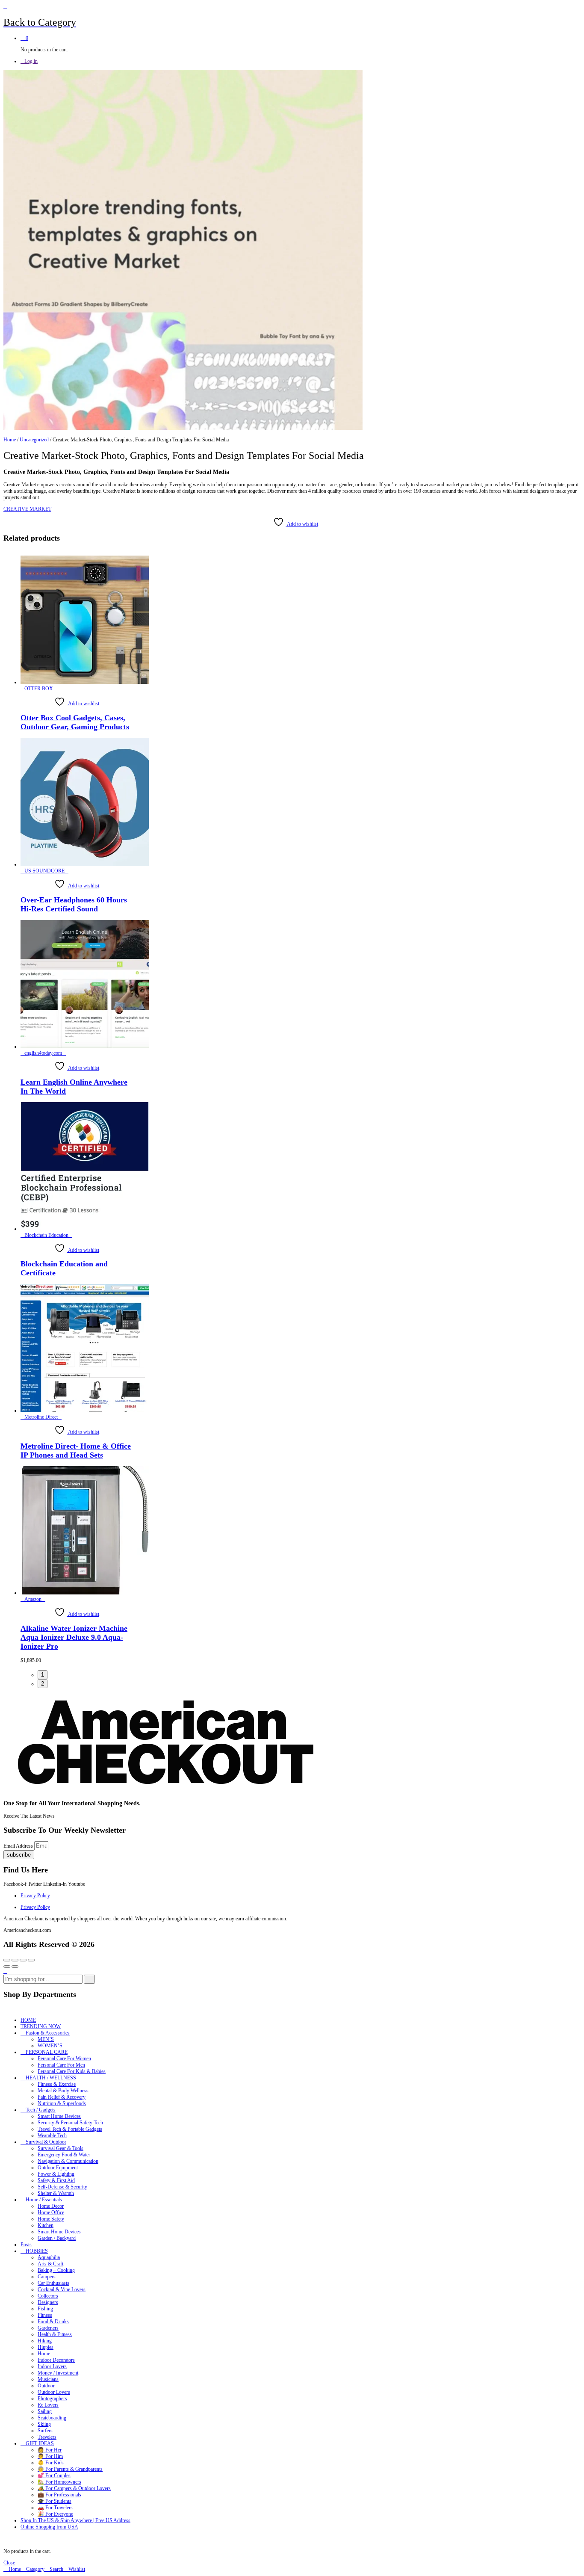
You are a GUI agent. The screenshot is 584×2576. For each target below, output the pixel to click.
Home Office (51, 2212)
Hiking (45, 2341)
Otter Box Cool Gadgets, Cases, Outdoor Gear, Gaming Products (75, 722)
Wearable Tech (52, 2135)
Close (9, 2563)
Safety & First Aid (56, 2180)
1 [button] (43, 1675)
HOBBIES (37, 2251)
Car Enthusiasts (53, 2283)
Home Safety (51, 2219)
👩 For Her (50, 2450)
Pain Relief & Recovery (62, 2097)
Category (35, 2569)
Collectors (48, 2296)
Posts (26, 2245)
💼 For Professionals (59, 2495)
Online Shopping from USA (49, 2527)
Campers (47, 2277)
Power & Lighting (56, 2174)
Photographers (52, 2399)
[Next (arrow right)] (15, 1967)
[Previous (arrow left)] (7, 1967)
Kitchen (46, 2225)
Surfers (45, 2431)
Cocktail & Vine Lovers (62, 2289)
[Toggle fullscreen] (23, 1960)
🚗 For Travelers (55, 2508)
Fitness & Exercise (57, 2084)
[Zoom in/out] (31, 1960)
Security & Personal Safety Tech (70, 2123)
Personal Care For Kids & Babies (72, 2071)
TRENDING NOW (41, 2026)
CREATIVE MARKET (27, 509)
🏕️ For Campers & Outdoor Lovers (74, 2488)
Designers (48, 2302)
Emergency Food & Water (64, 2155)
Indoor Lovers (52, 2366)
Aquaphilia (49, 2257)
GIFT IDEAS (40, 2443)
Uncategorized (34, 440)
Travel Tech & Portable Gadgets (70, 2129)
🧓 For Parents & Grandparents (70, 2469)
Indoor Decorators (56, 2360)
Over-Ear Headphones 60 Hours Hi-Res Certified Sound (74, 904)
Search (56, 2569)
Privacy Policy (35, 1896)
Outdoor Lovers (54, 2392)
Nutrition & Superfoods (62, 2103)
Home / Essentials (44, 2200)
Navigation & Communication (68, 2161)
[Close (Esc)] (7, 1960)
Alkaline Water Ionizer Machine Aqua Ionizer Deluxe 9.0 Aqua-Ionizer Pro (74, 1637)
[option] (77, 643)
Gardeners (48, 2328)
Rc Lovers (48, 2405)
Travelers (47, 2437)
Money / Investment (58, 2373)
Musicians (48, 2379)
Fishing (45, 2309)
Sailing (45, 2411)
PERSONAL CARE (47, 2052)
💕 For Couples (54, 2475)
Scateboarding (52, 2418)
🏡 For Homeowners (59, 2482)
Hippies (46, 2347)
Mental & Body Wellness (63, 2091)
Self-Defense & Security (62, 2187)
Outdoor (46, 2386)
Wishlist (76, 2569)
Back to (19, 22)
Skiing (44, 2424)
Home (10, 440)
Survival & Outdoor (46, 2142)
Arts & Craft (50, 2264)
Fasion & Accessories (48, 2033)
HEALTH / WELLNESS (51, 2078)
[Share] (15, 1960)
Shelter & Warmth (56, 2193)
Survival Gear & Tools (60, 2148)
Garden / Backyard (57, 2238)
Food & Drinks (53, 2322)
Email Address (19, 1846)
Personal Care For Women (64, 2058)
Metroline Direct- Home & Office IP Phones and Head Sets (76, 1451)
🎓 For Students (55, 2501)
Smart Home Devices (59, 2116)
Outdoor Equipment (58, 2168)
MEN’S (46, 2039)
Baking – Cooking (56, 2270)
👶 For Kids (51, 2463)
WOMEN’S (50, 2046)
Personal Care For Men (61, 2065)
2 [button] (43, 1684)
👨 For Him (50, 2456)
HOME (28, 2020)
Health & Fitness (55, 2334)
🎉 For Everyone (55, 2514)
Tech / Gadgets (41, 2110)
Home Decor (51, 2206)
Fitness (45, 2315)
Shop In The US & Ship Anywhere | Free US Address (75, 2520)
